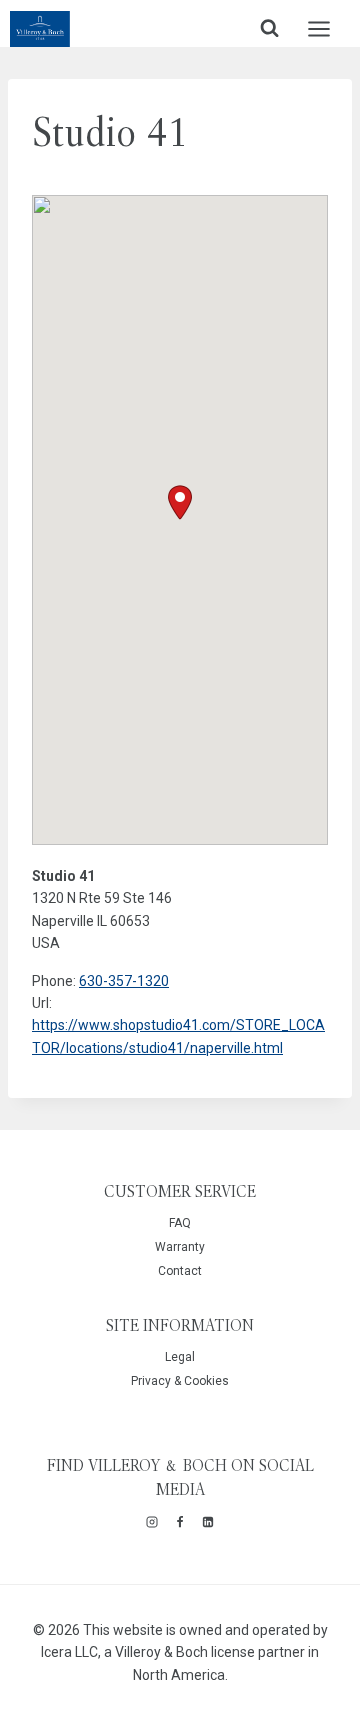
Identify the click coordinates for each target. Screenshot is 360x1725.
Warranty (180, 1247)
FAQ (180, 1223)
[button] (180, 502)
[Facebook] (180, 1522)
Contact (180, 1271)
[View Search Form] (269, 28)
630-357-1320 (124, 981)
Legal (180, 1357)
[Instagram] (152, 1522)
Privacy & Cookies (180, 1381)
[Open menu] (329, 28)
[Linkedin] (208, 1522)
